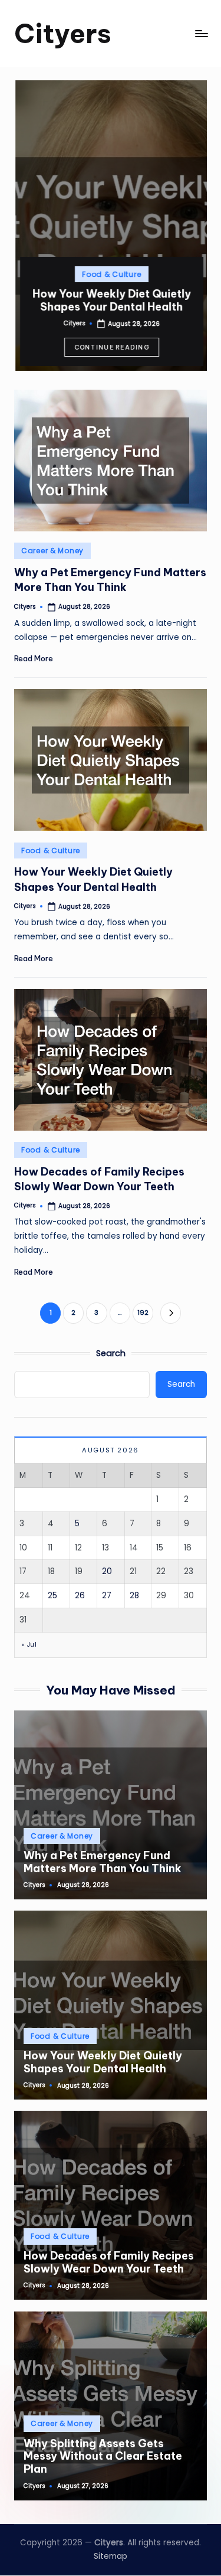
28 (134, 1596)
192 (143, 1313)
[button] (111, 347)
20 (107, 1571)
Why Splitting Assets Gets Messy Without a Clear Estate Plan (103, 2456)
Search (111, 1353)
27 (107, 1596)
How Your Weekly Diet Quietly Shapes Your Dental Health (111, 300)
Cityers (63, 33)
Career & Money (52, 551)
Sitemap (111, 2556)
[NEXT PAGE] (171, 1313)
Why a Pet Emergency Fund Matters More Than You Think (110, 580)
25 (52, 1596)
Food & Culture (110, 274)
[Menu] (201, 33)
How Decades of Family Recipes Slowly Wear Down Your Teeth (109, 2262)
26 (80, 1596)
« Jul (29, 1645)
